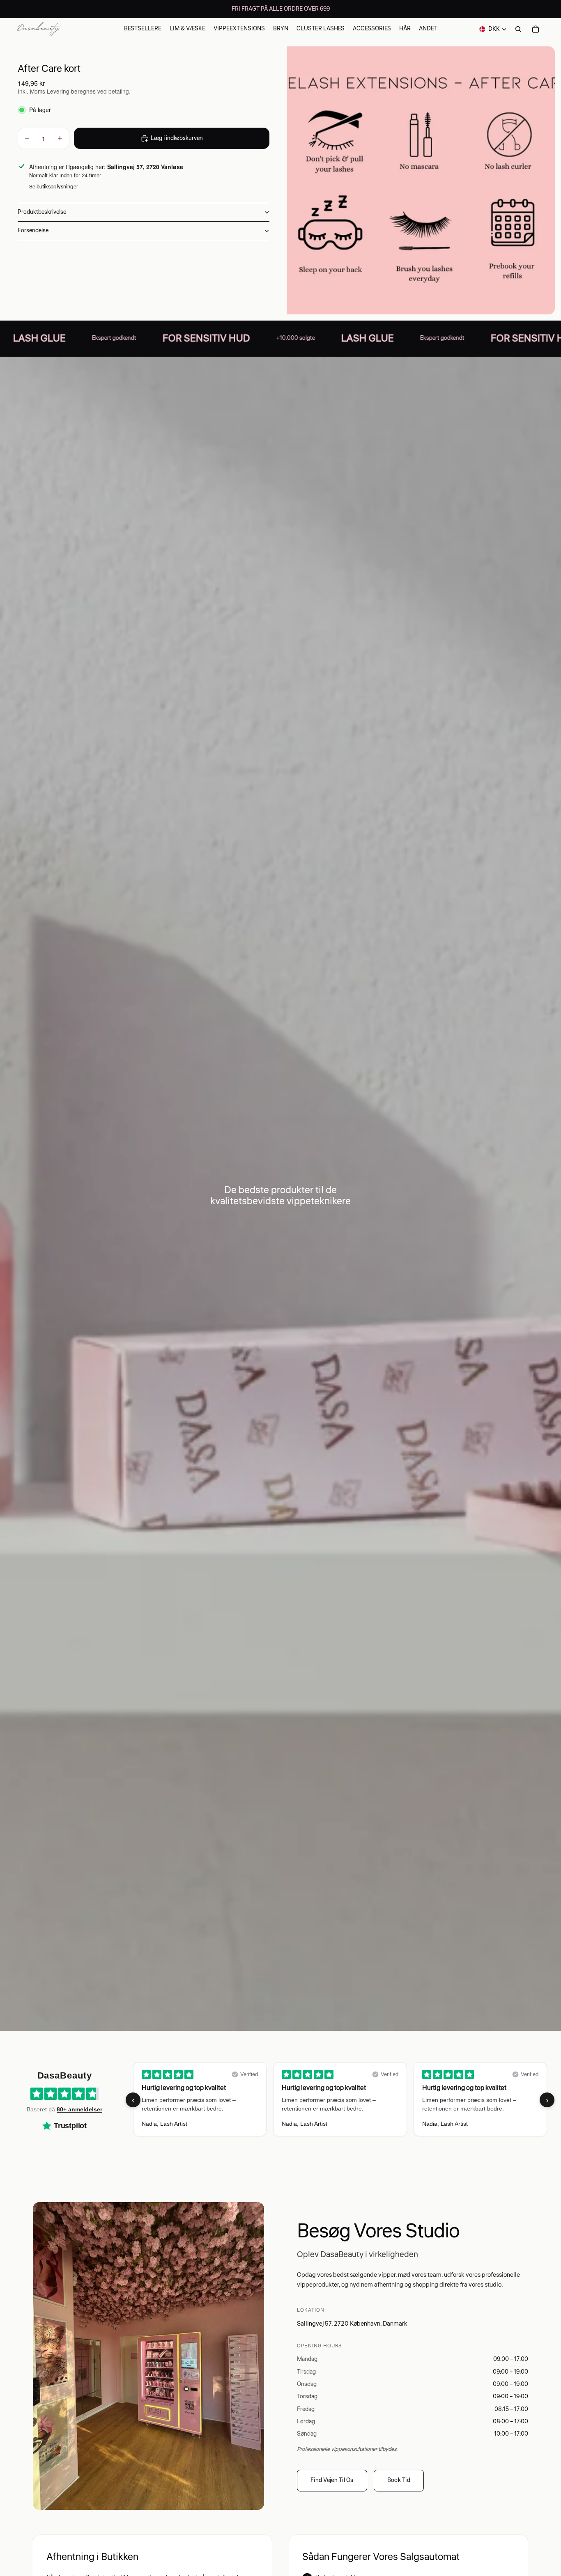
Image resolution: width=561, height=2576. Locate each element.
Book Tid (399, 2480)
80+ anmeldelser (79, 2109)
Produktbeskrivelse (42, 212)
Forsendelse (33, 231)
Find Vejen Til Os (332, 2480)
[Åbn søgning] (518, 29)
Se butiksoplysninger (54, 187)
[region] (340, 2100)
